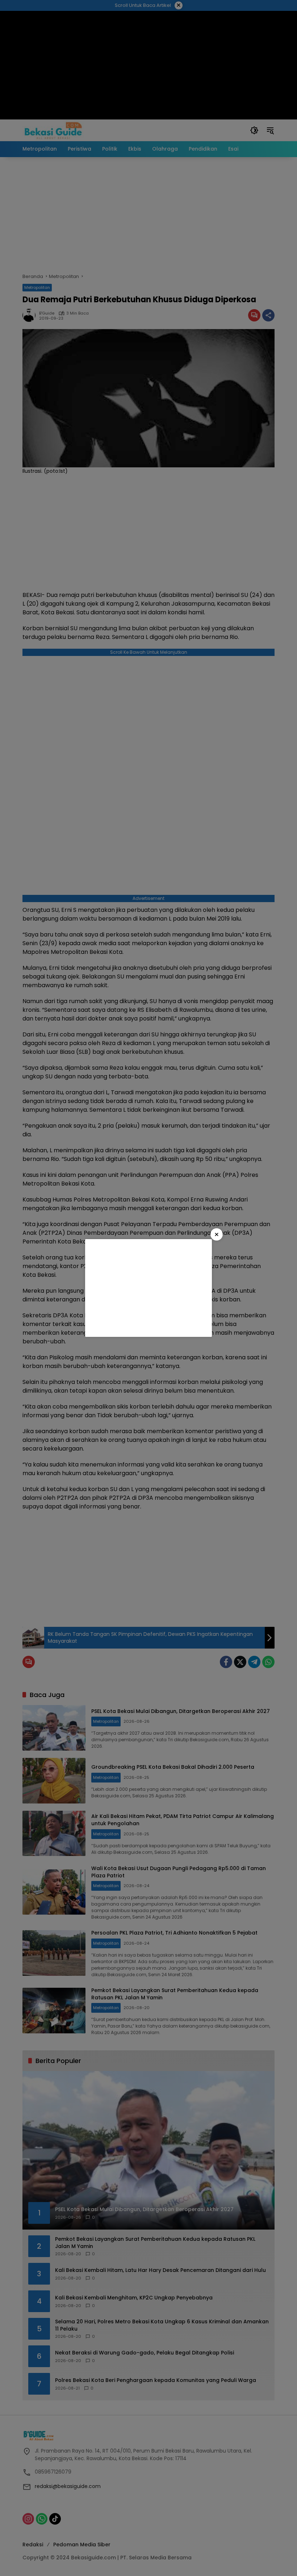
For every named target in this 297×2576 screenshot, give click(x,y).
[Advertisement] (148, 1288)
